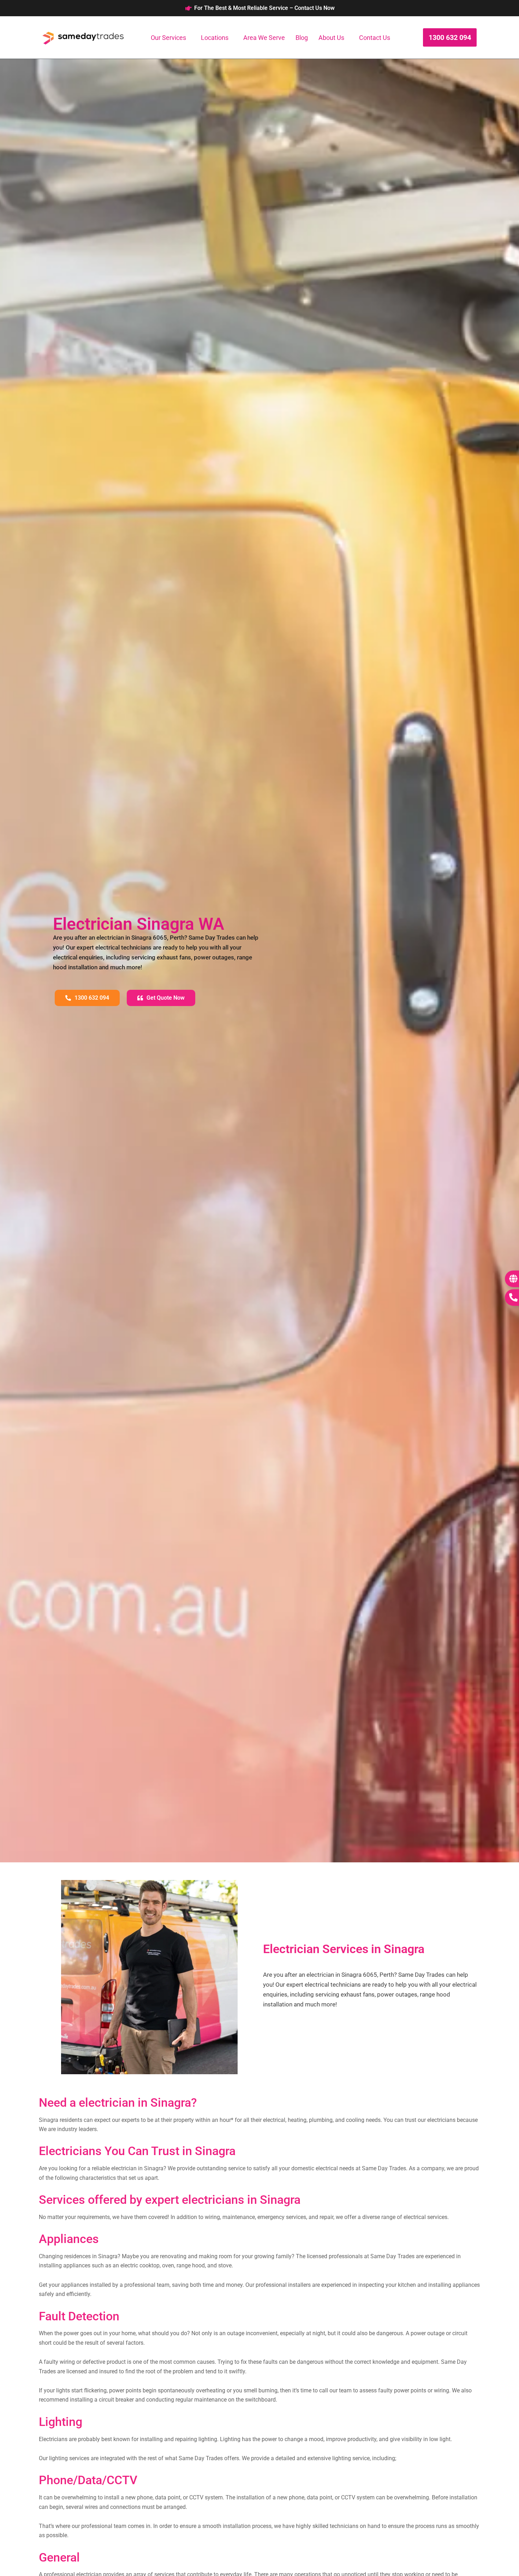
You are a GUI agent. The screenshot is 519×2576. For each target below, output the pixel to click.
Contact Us (375, 38)
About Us (331, 38)
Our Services (168, 38)
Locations (215, 38)
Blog (302, 38)
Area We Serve (264, 38)
